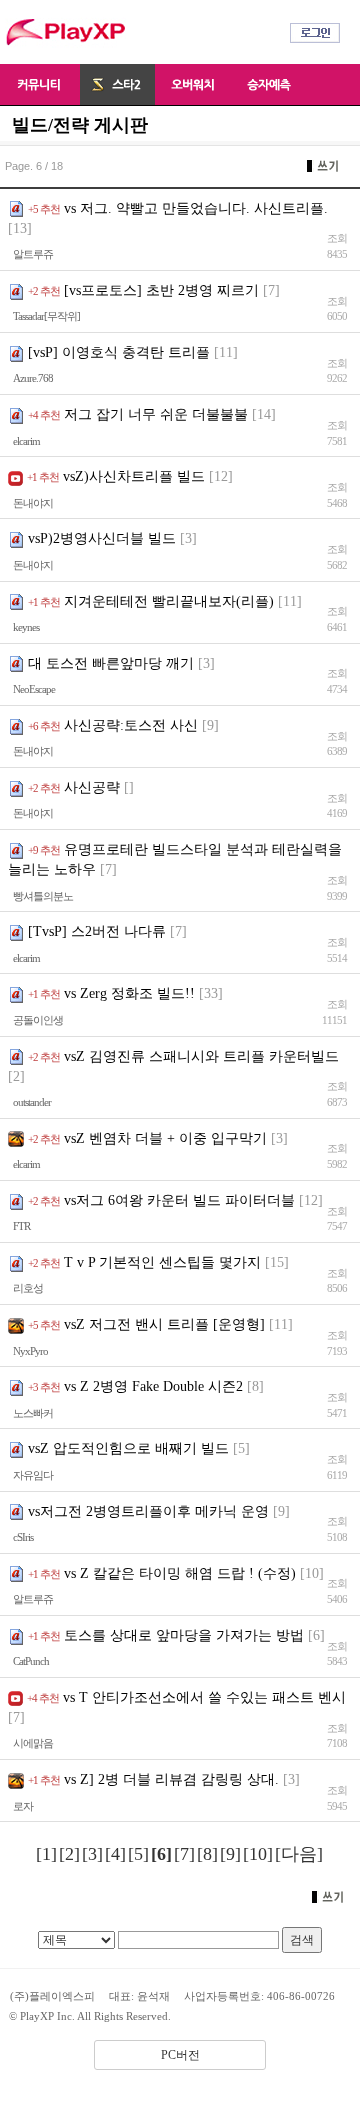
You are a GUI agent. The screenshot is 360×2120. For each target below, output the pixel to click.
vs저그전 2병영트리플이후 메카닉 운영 (148, 1511)
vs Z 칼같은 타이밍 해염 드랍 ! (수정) (180, 1573)
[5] (138, 1854)
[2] (69, 1854)
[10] (258, 1854)
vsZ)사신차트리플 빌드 (134, 476)
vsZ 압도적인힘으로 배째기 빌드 (128, 1448)
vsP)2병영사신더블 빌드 (102, 538)
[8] (207, 1854)
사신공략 (92, 787)
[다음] (299, 1854)
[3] (92, 1854)
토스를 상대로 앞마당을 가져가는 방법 (184, 1635)
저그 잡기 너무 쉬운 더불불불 (156, 414)
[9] (230, 1854)
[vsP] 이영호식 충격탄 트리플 (119, 352)
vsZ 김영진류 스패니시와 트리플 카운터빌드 (201, 1056)
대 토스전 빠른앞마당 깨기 (111, 663)
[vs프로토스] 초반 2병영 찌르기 (161, 290)
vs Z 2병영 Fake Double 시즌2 (153, 1386)
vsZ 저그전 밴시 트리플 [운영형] (164, 1324)
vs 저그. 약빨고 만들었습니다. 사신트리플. (196, 208)
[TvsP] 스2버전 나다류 (97, 931)
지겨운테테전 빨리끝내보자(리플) (169, 601)
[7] (184, 1854)
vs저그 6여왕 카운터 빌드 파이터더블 (179, 1200)
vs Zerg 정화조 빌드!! (129, 993)
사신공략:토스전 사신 (131, 725)
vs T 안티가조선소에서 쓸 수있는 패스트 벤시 (204, 1697)
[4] (115, 1854)
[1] (46, 1854)
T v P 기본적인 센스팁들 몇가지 (162, 1262)
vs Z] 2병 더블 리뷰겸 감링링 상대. (171, 1779)
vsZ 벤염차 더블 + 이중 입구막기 (165, 1138)
